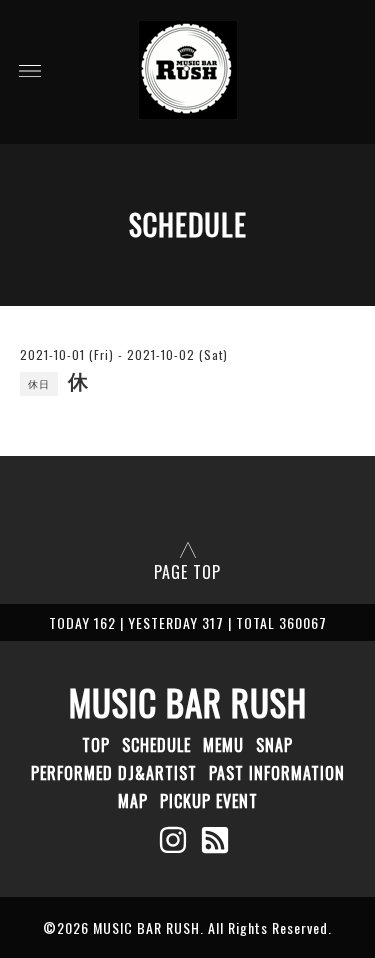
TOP (96, 745)
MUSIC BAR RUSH (188, 702)
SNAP (274, 745)
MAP (133, 801)
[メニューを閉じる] (187, 479)
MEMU (223, 745)
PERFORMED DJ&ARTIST (114, 773)
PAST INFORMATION (277, 773)
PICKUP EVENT (209, 801)
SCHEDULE (156, 745)
